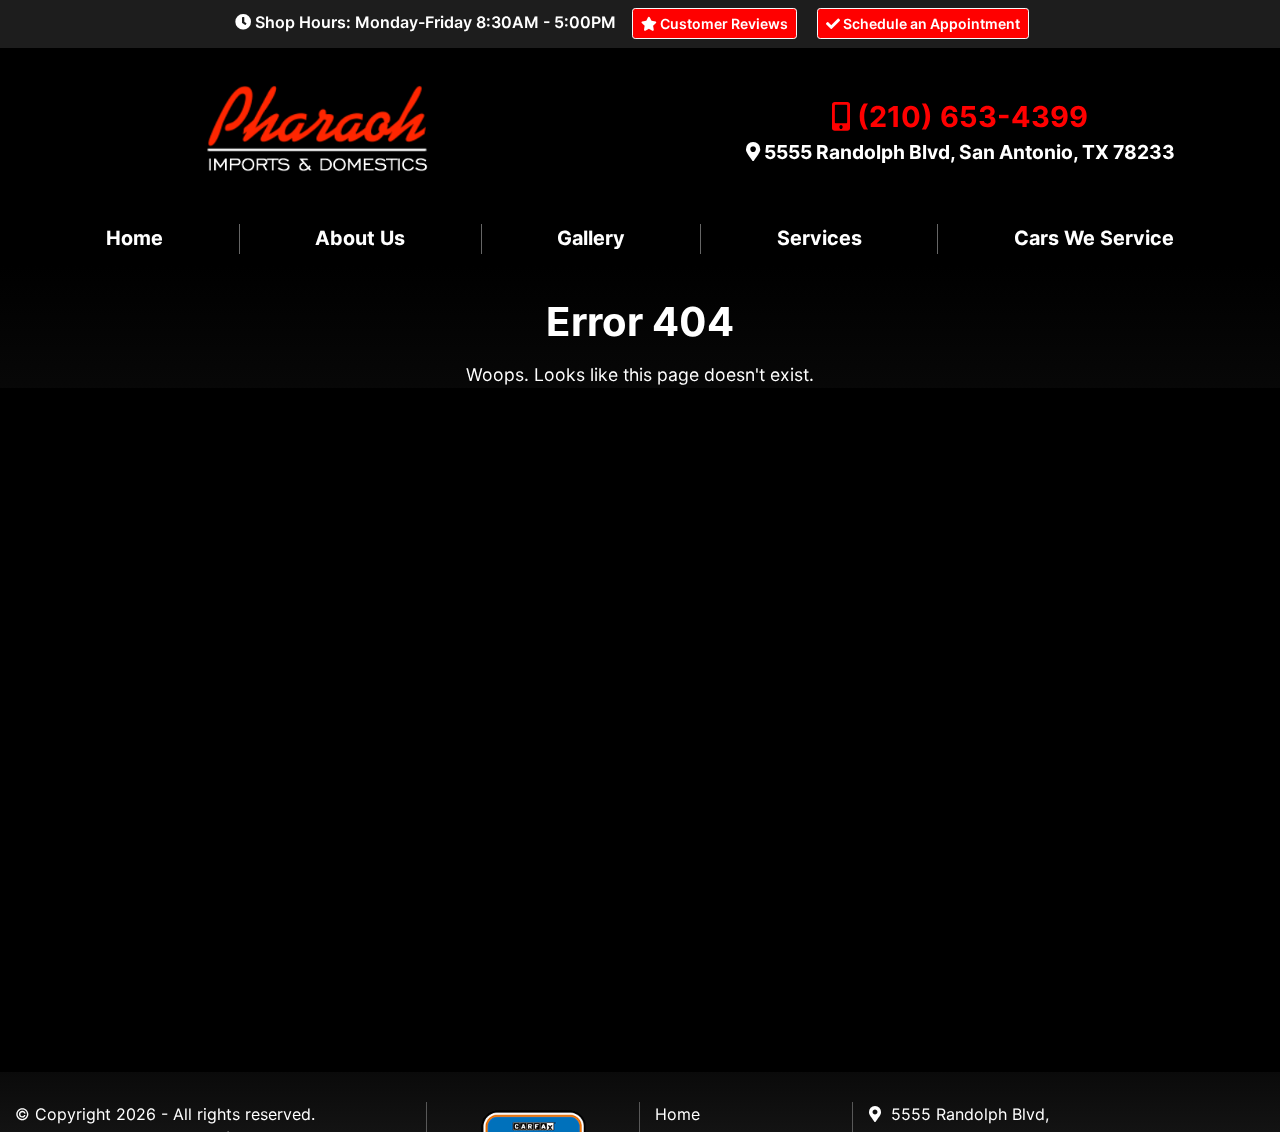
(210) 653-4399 (972, 116)
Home (134, 238)
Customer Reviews (722, 23)
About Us (360, 238)
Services (819, 238)
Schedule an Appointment (930, 23)
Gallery (591, 238)
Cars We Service (1094, 238)
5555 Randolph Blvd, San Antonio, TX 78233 (969, 152)
